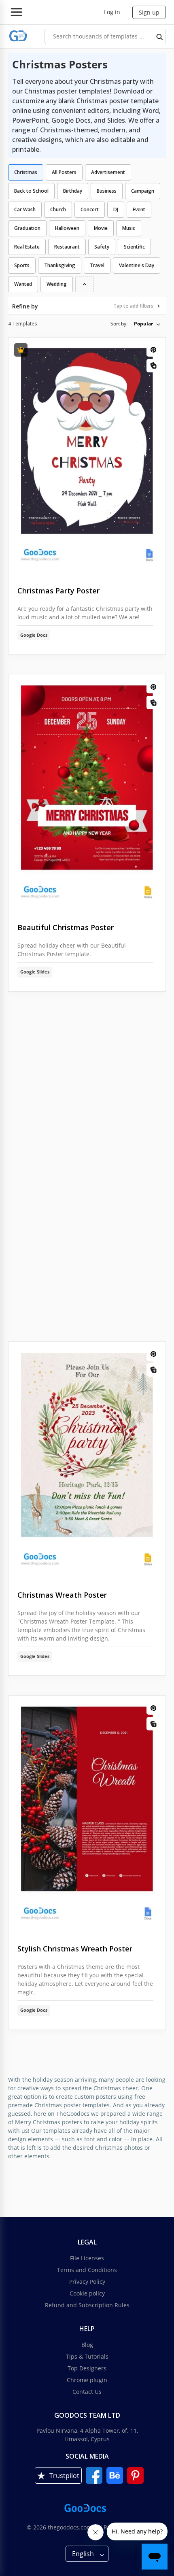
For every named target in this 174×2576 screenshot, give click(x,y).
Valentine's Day (137, 265)
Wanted (23, 284)
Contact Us (87, 2392)
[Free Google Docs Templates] (18, 36)
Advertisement (108, 172)
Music (129, 228)
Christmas (26, 172)
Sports (22, 265)
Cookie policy (87, 2293)
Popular (143, 324)
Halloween (67, 228)
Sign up (149, 12)
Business (107, 191)
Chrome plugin (87, 2380)
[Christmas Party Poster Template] (87, 455)
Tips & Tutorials (87, 2356)
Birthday (73, 191)
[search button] (160, 36)
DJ (116, 209)
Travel (97, 265)
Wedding (57, 284)
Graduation (27, 228)
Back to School (31, 191)
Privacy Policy (87, 2282)
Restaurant (67, 247)
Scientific (134, 247)
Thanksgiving (60, 265)
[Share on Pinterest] (153, 350)
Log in (112, 12)
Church (58, 209)
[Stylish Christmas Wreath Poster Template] (87, 1813)
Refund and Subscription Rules (87, 2305)
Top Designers (87, 2368)
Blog (87, 2345)
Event (139, 209)
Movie (101, 228)
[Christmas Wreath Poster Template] (87, 1460)
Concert (90, 209)
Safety (102, 247)
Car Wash (25, 209)
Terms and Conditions (87, 2270)
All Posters (64, 172)
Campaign (143, 191)
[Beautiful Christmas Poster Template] (87, 792)
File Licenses (87, 2258)
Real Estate (27, 247)
